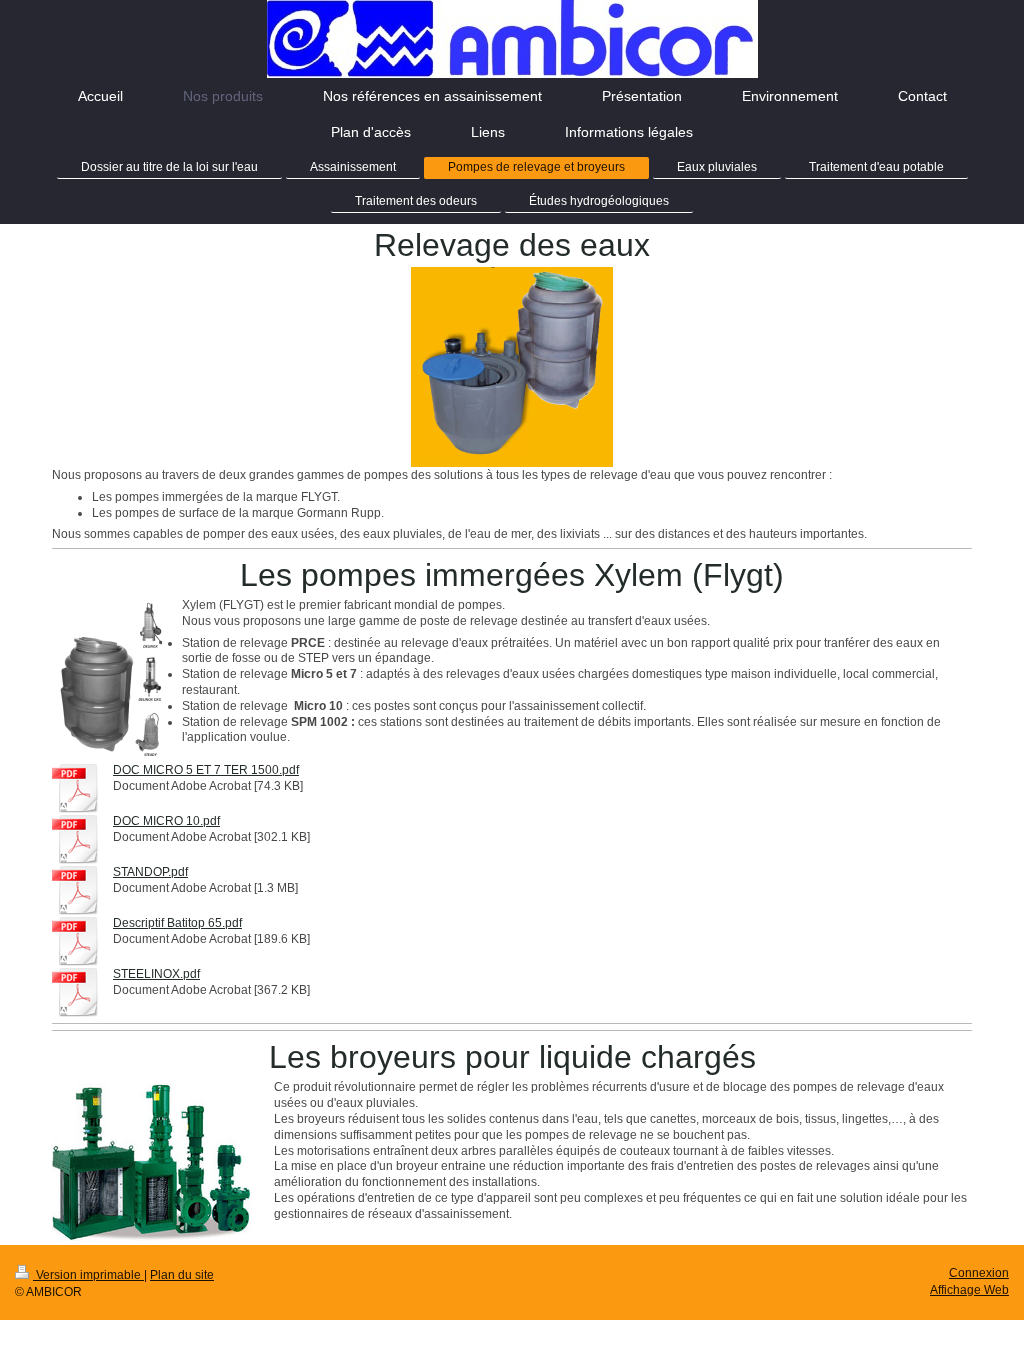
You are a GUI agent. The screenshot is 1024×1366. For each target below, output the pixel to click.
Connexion (979, 1272)
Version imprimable (88, 1274)
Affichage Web (969, 1289)
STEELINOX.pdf (156, 973)
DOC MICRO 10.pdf (166, 820)
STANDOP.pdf (150, 871)
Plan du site (182, 1274)
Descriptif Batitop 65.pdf (177, 922)
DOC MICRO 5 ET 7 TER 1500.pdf (206, 769)
